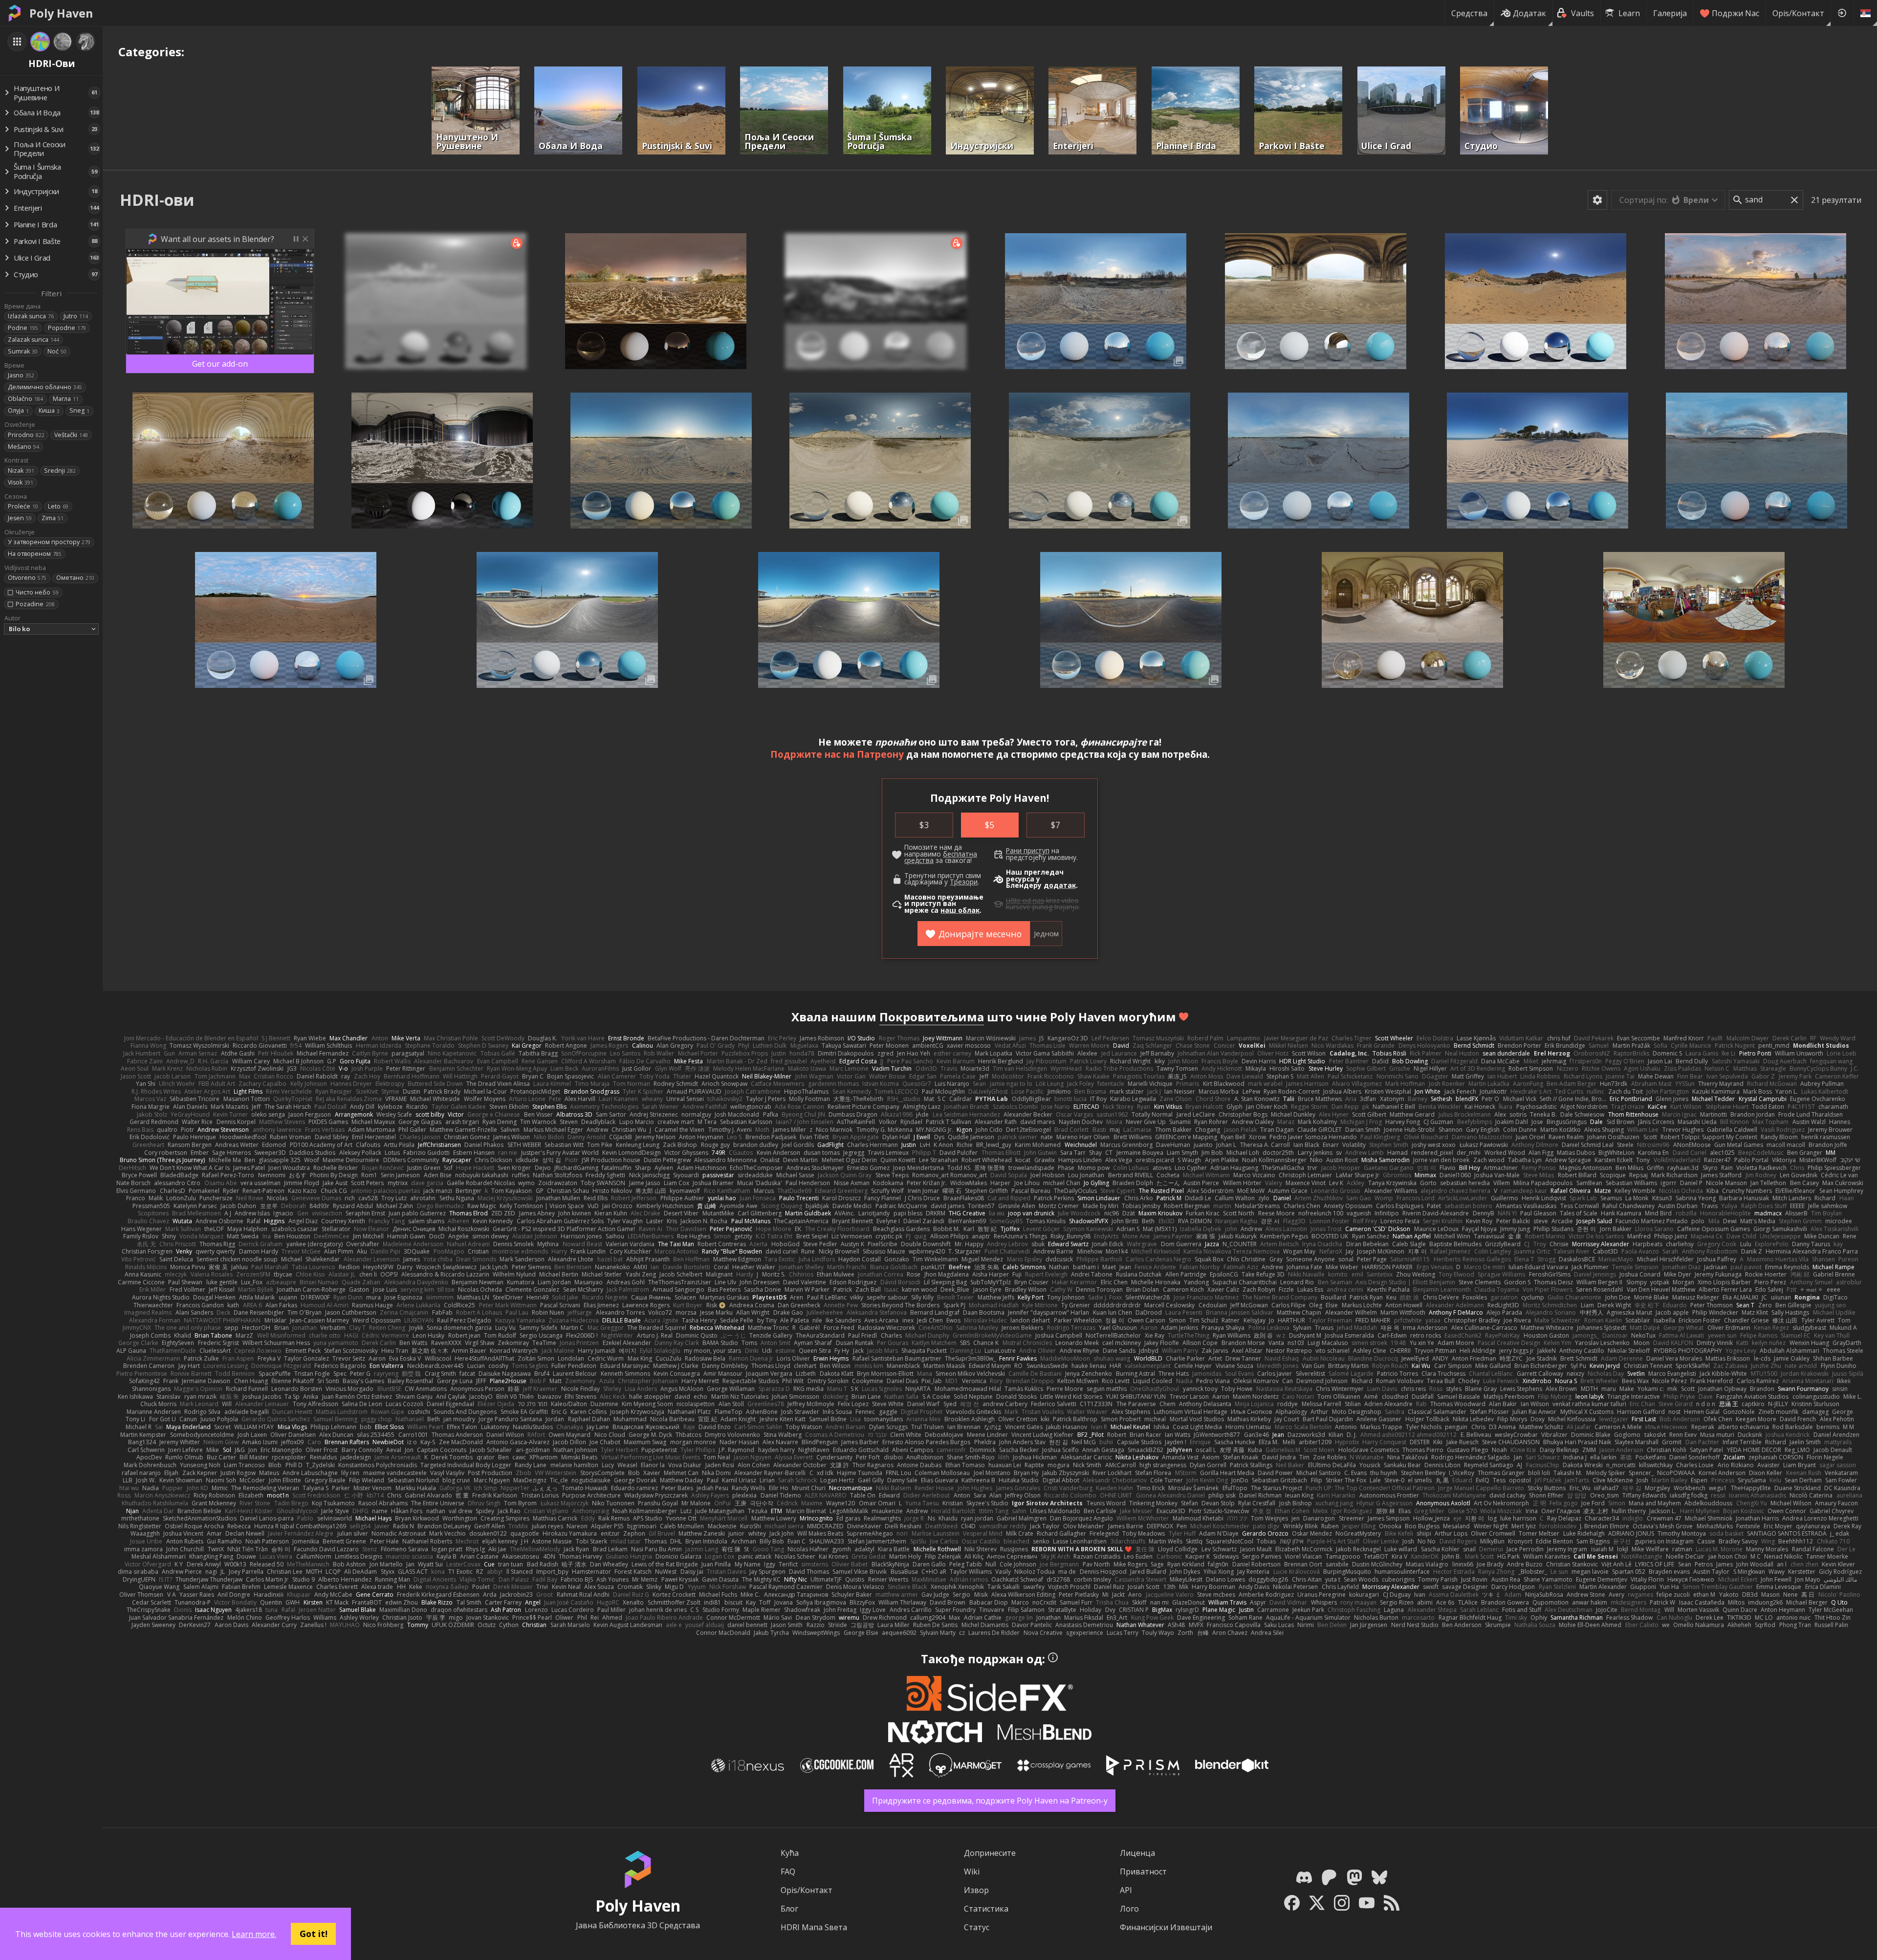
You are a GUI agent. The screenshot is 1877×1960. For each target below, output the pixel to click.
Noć (57, 351)
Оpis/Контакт (1798, 13)
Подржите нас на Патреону (837, 754)
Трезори (964, 882)
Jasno (21, 375)
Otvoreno (27, 578)
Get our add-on (220, 364)
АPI (1126, 1890)
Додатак (1529, 13)
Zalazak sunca (33, 340)
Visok (21, 482)
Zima (53, 518)
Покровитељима (932, 1017)
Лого (1129, 1909)
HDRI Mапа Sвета (814, 1927)
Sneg (79, 410)
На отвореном (35, 554)
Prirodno (26, 435)
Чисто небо (37, 592)
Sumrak (23, 351)
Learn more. (254, 1934)
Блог (789, 1909)
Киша (49, 410)
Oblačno (25, 399)
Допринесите (990, 1853)
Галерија (1670, 13)
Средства (1469, 13)
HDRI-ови (157, 200)
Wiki (972, 1872)
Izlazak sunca (31, 316)
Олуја (18, 410)
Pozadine (35, 604)
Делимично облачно (45, 387)
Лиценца (1137, 1853)
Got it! (314, 1934)
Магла (66, 399)
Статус (977, 1927)
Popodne (67, 328)
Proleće (23, 506)
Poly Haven (61, 13)
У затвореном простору (49, 542)
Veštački (71, 435)
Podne (23, 328)
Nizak (21, 471)
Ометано (75, 578)
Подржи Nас (1735, 13)
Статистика (986, 1909)
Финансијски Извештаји (1166, 1927)
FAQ (788, 1872)
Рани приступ (1028, 851)
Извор (976, 1890)
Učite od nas (1025, 901)
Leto (58, 506)
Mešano (23, 447)
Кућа (790, 1853)
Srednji (60, 471)
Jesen (20, 518)
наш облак (960, 910)
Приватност (1143, 1872)
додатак (1060, 885)
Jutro (76, 316)
